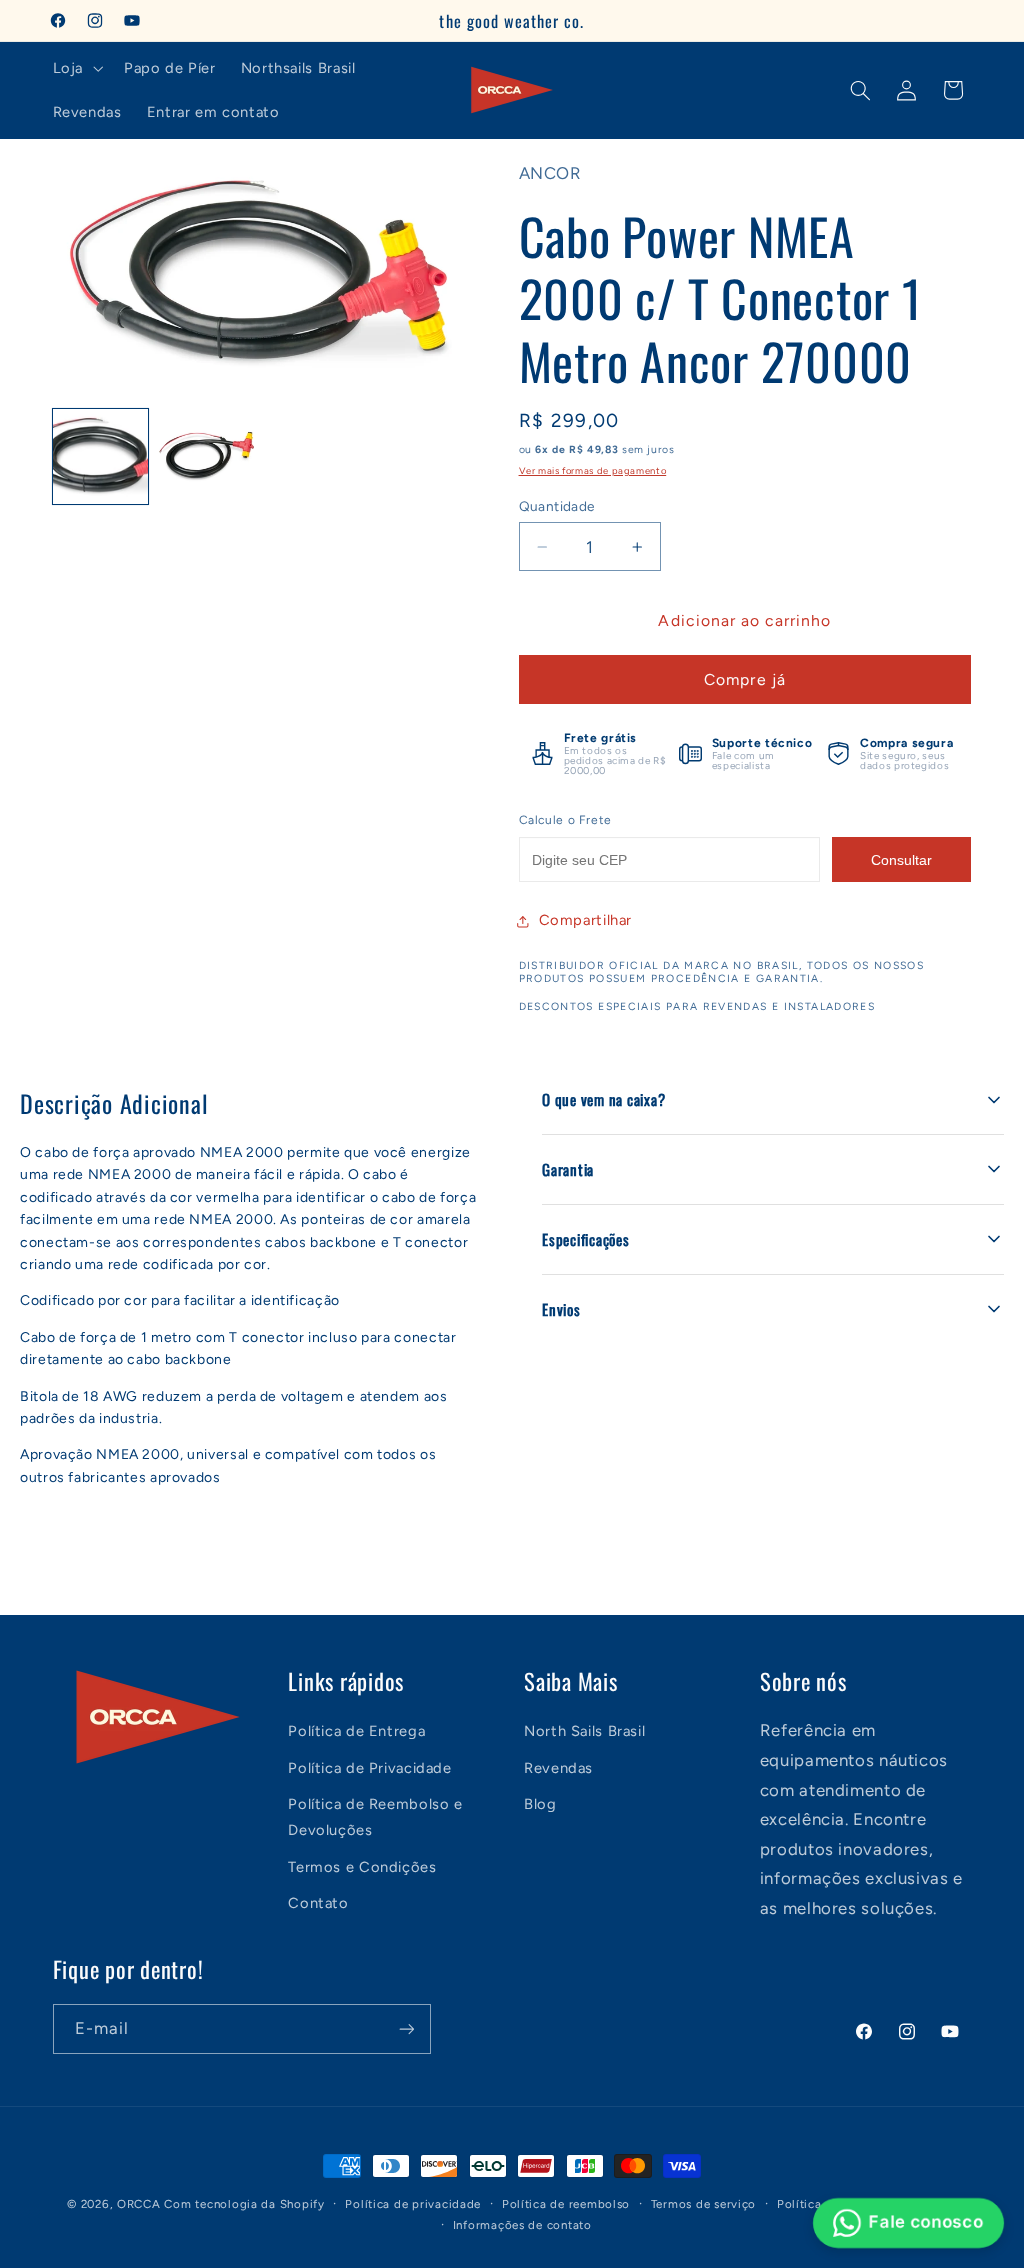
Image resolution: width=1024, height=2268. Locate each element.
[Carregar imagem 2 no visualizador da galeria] (207, 457)
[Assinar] (406, 2028)
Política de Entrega (356, 1731)
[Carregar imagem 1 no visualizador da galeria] (101, 457)
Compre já (744, 679)
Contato (318, 1903)
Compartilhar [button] (586, 920)
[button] (75, 68)
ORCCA (139, 2204)
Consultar (901, 860)
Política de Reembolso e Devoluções (375, 1817)
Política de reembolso (566, 2204)
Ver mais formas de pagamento (593, 470)
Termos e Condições (362, 1867)
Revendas (558, 1768)
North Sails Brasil (584, 1731)
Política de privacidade (413, 2204)
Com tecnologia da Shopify (244, 2204)
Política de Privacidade (370, 1768)
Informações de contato (522, 2225)
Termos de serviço (704, 2204)
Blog (540, 1804)
